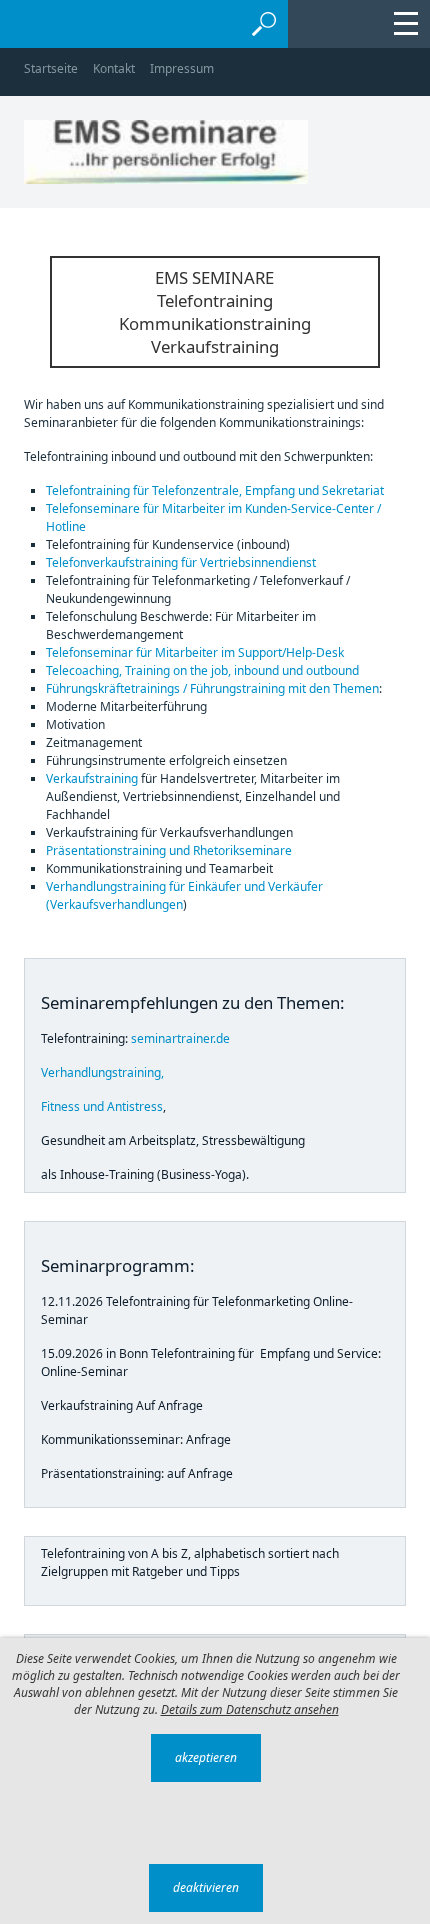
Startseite (51, 68)
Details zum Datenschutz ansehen (250, 1709)
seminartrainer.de (180, 1038)
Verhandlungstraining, (102, 1072)
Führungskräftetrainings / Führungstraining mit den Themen (212, 688)
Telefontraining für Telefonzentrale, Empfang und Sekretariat (215, 490)
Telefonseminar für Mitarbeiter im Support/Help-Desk (195, 652)
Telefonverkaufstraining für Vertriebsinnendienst (181, 562)
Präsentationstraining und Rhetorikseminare (169, 850)
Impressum (182, 68)
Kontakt (114, 68)
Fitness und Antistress (102, 1106)
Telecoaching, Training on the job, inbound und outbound (202, 670)
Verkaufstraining (92, 778)
